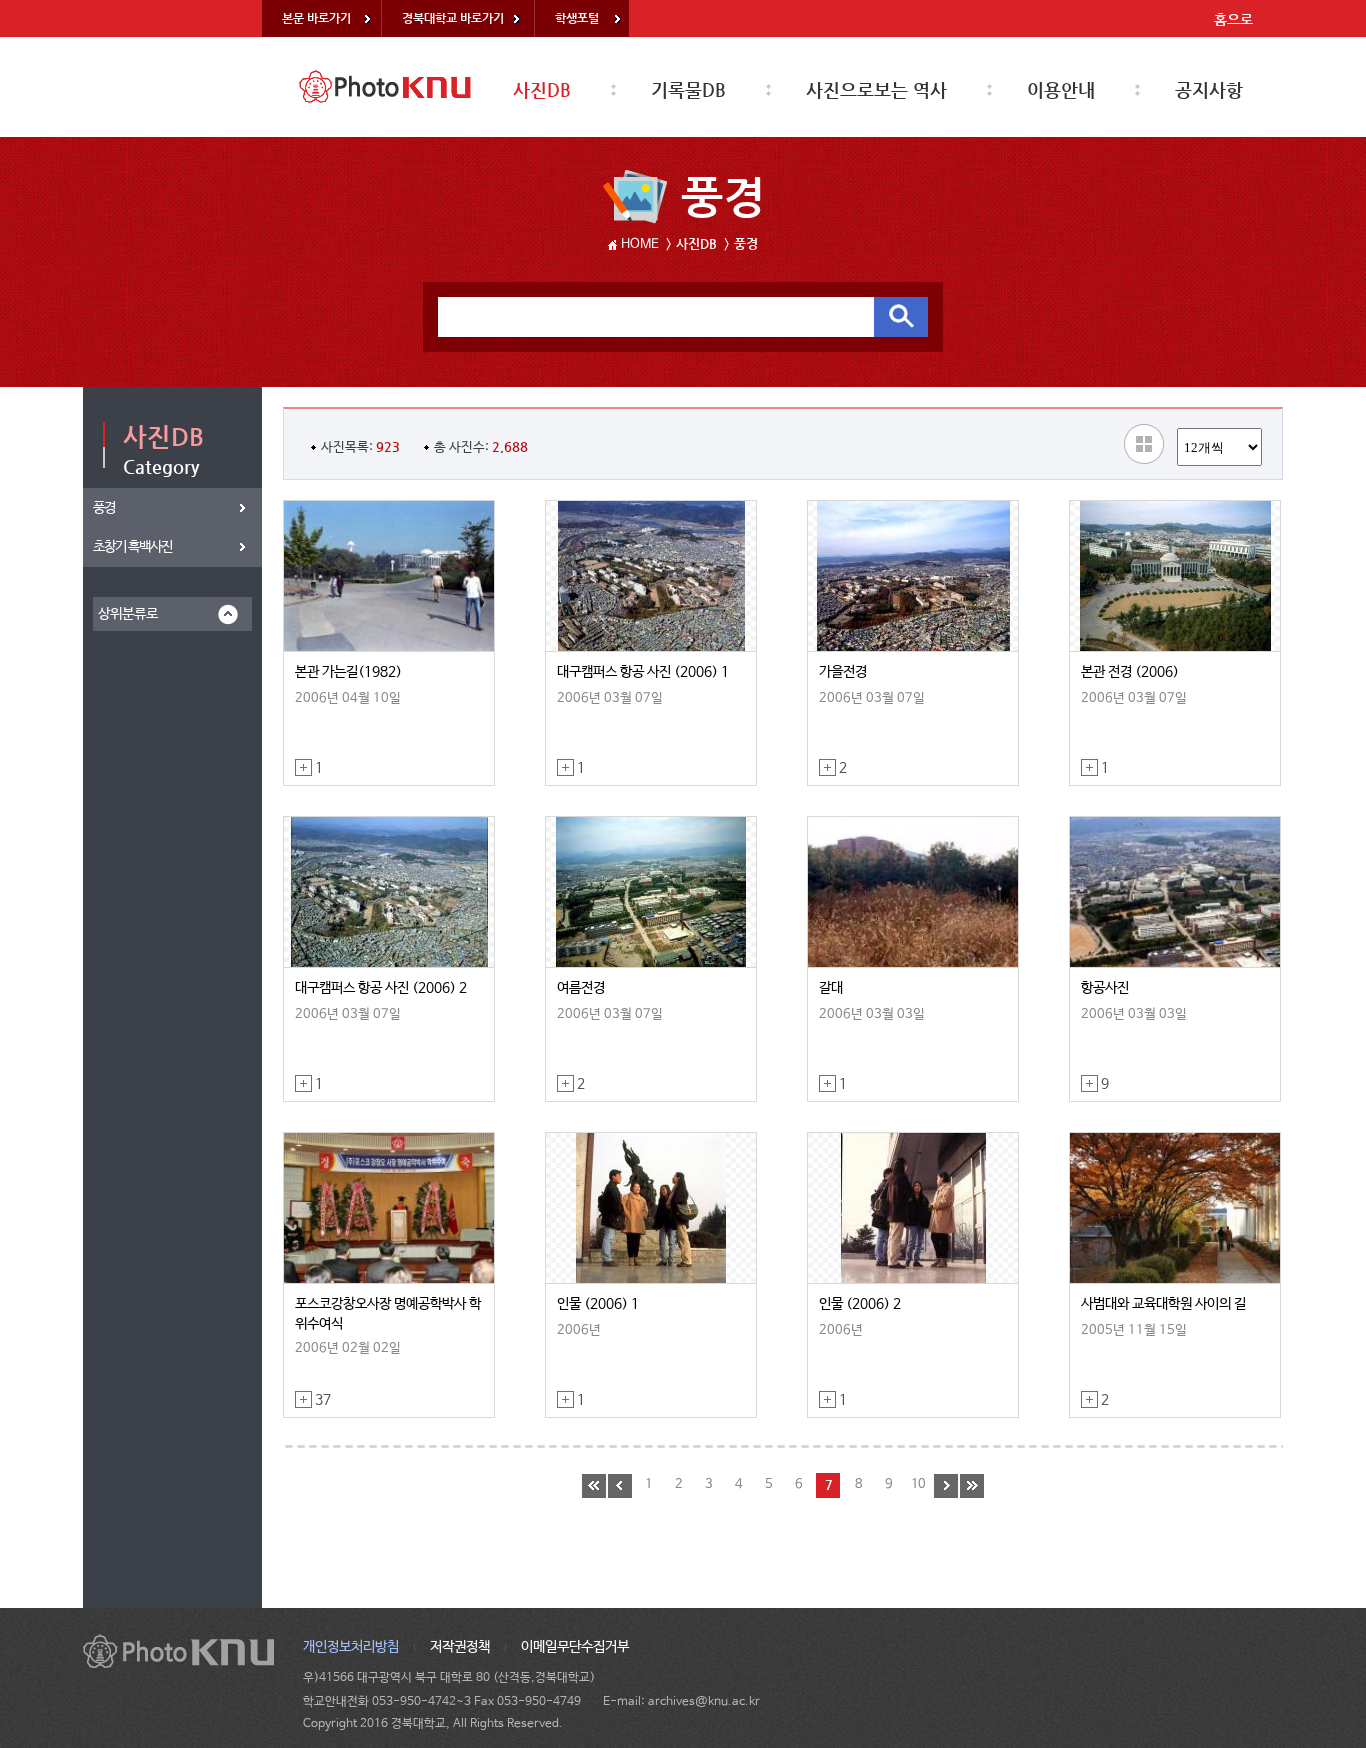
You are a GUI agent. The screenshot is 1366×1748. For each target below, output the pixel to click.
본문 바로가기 (316, 18)
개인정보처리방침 (351, 1647)
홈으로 (1233, 19)
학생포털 (577, 18)
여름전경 (581, 988)
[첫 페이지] (594, 1486)
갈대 (831, 988)
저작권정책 (460, 1647)
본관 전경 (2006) (1130, 672)
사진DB (542, 89)
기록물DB (688, 89)
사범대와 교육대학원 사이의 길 (1163, 1304)
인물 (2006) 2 (860, 1304)
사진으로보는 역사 (876, 89)
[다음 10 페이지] (946, 1486)
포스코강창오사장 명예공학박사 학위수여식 (388, 1314)
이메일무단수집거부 (575, 1647)
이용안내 (1061, 89)
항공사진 (1105, 988)
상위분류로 (128, 614)
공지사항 (1209, 89)
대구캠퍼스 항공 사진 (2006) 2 (381, 988)
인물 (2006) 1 (598, 1304)
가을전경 (843, 672)
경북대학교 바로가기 (453, 18)
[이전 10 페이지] (620, 1486)
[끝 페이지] (972, 1486)
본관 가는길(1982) (348, 672)
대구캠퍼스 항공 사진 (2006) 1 (643, 672)
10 (918, 1484)
